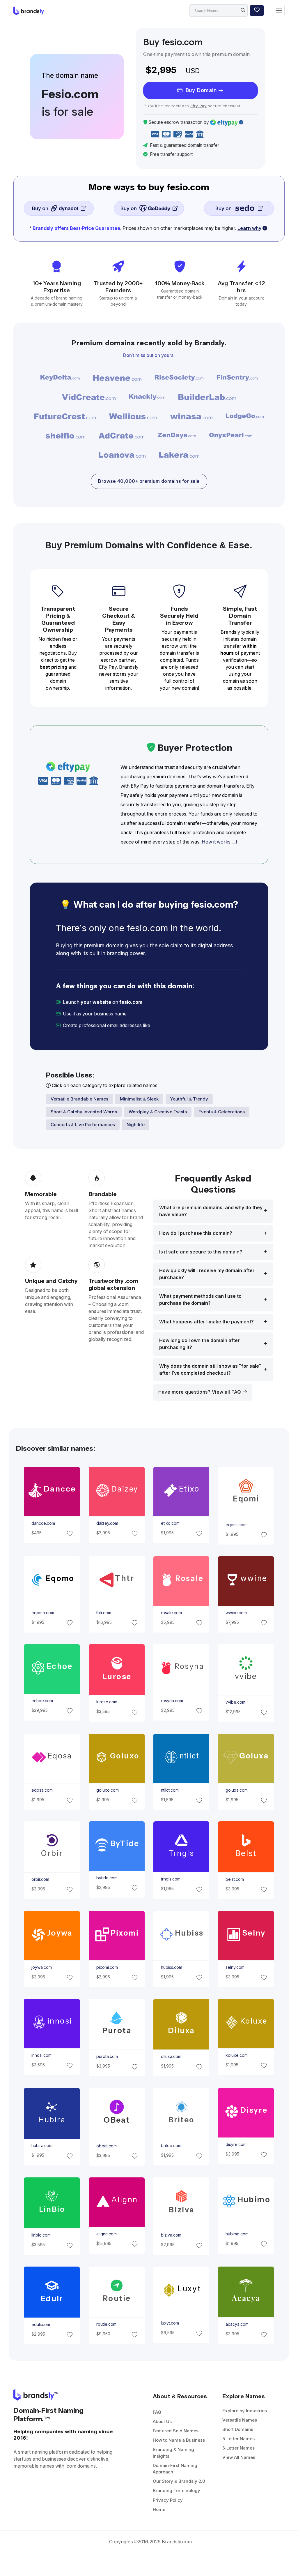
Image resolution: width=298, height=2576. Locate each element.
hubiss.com (172, 1967)
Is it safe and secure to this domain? (201, 1252)
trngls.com (171, 1879)
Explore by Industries (245, 2411)
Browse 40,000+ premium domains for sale (149, 481)
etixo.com (170, 1523)
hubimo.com (237, 2234)
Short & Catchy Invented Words (84, 1112)
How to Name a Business (179, 2440)
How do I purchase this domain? (196, 1233)
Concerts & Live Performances (83, 1125)
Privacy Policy (168, 2500)
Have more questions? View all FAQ (200, 1392)
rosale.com (171, 1613)
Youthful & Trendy (189, 1099)
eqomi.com (236, 1525)
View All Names (239, 2457)
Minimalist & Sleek (139, 1099)
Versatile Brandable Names (79, 1099)
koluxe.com (237, 2055)
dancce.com (43, 1523)
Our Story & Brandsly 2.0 (179, 2481)
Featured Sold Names (176, 2431)
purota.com (107, 2056)
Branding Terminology (177, 2490)
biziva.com (171, 2235)
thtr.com (103, 1613)
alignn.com (106, 2234)
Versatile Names (240, 2420)
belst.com (235, 1879)
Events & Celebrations (222, 1112)
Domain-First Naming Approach (175, 2469)
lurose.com (107, 1702)
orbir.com (40, 1879)
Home (159, 2509)
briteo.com (171, 2146)
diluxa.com (171, 2056)
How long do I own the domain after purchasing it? (199, 1344)
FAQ (157, 2412)
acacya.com (237, 2324)
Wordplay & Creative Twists (158, 1112)
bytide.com (107, 1878)
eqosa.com (42, 1790)
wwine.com (236, 1613)
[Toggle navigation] (279, 11)
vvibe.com (235, 1702)
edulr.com (41, 2325)
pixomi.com (107, 1967)
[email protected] (171, 1025)
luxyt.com (170, 2323)
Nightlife (136, 1125)
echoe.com (42, 1701)
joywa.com (42, 1967)
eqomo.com (43, 1613)
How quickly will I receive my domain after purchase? (207, 1274)
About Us (162, 2421)
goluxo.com (107, 1790)
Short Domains (238, 2429)
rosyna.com (172, 1701)
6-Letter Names (238, 2448)
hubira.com (42, 2146)
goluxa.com (237, 1790)
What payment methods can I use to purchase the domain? (200, 1300)
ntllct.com (170, 1790)
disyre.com (236, 2144)
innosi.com (41, 2055)
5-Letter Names (238, 2439)
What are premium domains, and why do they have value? (211, 1211)
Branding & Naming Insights (173, 2453)
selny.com (235, 1967)
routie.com (106, 2324)
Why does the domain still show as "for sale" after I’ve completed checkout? (210, 1370)
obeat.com (106, 2146)
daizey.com (107, 1523)
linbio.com (41, 2235)
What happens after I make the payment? (206, 1322)
